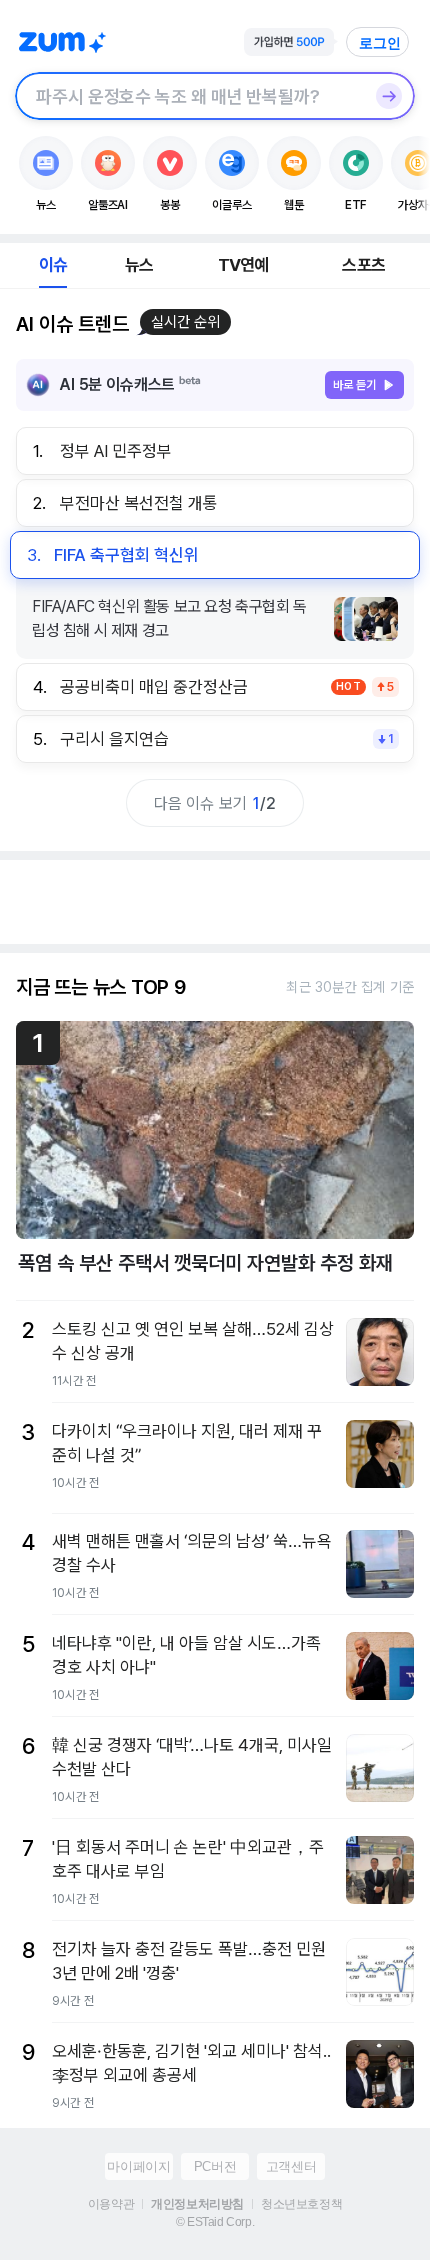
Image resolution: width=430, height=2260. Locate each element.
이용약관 (111, 2204)
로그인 (380, 43)
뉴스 (139, 265)
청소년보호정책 (301, 2204)
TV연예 (243, 265)
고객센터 (291, 2166)
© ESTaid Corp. (215, 2222)
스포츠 (363, 265)
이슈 (53, 265)
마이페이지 (138, 2166)
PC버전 (215, 2166)
